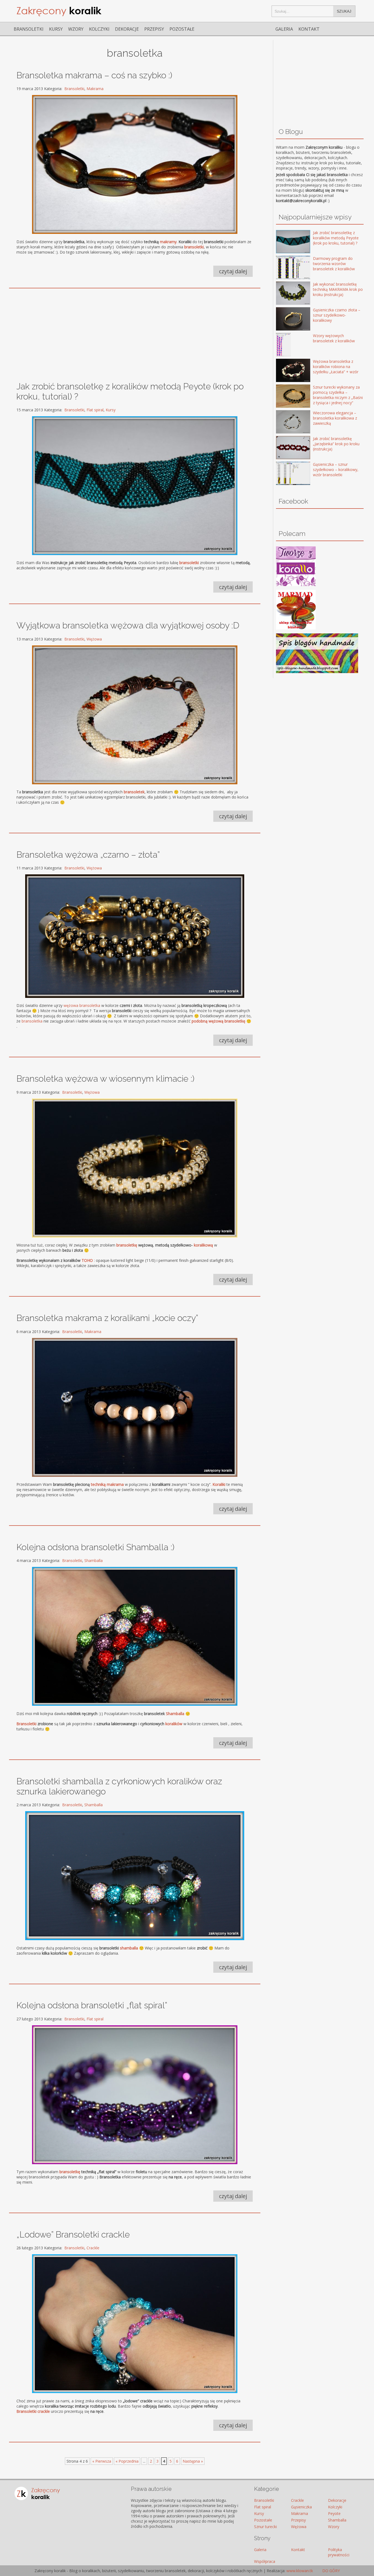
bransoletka (32, 1021)
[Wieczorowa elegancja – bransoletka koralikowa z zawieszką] (285, 422)
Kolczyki (99, 29)
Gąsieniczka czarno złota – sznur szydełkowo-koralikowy (337, 315)
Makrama (95, 89)
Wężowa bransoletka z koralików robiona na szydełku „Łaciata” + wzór (336, 367)
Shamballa (93, 1560)
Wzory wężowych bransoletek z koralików (334, 338)
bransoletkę (127, 1245)
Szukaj (344, 11)
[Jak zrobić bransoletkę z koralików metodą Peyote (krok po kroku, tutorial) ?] (285, 242)
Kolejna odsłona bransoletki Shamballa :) (95, 1547)
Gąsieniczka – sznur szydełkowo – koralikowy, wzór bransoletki (336, 469)
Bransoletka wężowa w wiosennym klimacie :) (105, 1079)
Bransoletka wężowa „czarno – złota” (88, 855)
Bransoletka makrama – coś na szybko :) (94, 75)
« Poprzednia (127, 2461)
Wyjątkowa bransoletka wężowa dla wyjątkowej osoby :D (128, 625)
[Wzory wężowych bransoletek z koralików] (285, 345)
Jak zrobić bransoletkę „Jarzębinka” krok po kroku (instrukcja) (336, 444)
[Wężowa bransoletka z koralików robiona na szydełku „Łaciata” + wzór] (285, 371)
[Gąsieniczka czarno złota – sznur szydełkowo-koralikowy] (285, 319)
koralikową (203, 1245)
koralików (174, 1724)
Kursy (56, 29)
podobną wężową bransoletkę (218, 1021)
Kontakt (309, 29)
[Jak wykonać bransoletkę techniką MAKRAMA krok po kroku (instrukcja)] (285, 294)
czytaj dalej (233, 271)
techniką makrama (107, 1484)
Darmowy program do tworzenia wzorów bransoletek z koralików (334, 264)
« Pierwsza (102, 2461)
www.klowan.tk (300, 2571)
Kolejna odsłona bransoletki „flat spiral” (92, 2005)
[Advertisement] (135, 332)
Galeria (284, 29)
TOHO (87, 1260)
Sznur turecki (265, 2527)
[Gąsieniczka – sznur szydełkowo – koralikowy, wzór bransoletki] (285, 474)
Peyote (334, 2513)
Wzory (76, 29)
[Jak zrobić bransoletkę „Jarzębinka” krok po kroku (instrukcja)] (285, 448)
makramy (168, 242)
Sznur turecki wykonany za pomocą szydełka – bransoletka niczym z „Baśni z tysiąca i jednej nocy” (338, 395)
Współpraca (265, 2561)
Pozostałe (182, 29)
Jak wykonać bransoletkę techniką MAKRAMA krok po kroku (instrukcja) (338, 289)
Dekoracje (127, 29)
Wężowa (94, 639)
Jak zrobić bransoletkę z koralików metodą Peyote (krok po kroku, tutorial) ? (336, 238)
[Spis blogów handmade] (317, 672)
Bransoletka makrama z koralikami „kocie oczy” (107, 1318)
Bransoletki (29, 29)
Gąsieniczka (301, 2507)
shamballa (129, 1948)
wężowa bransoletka (82, 1005)
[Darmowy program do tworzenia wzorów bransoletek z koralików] (285, 268)
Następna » (193, 2461)
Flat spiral (95, 410)
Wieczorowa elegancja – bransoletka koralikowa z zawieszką (335, 418)
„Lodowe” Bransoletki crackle (73, 2234)
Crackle (93, 2248)
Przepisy (154, 29)
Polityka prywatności (339, 2552)
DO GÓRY (330, 2571)
